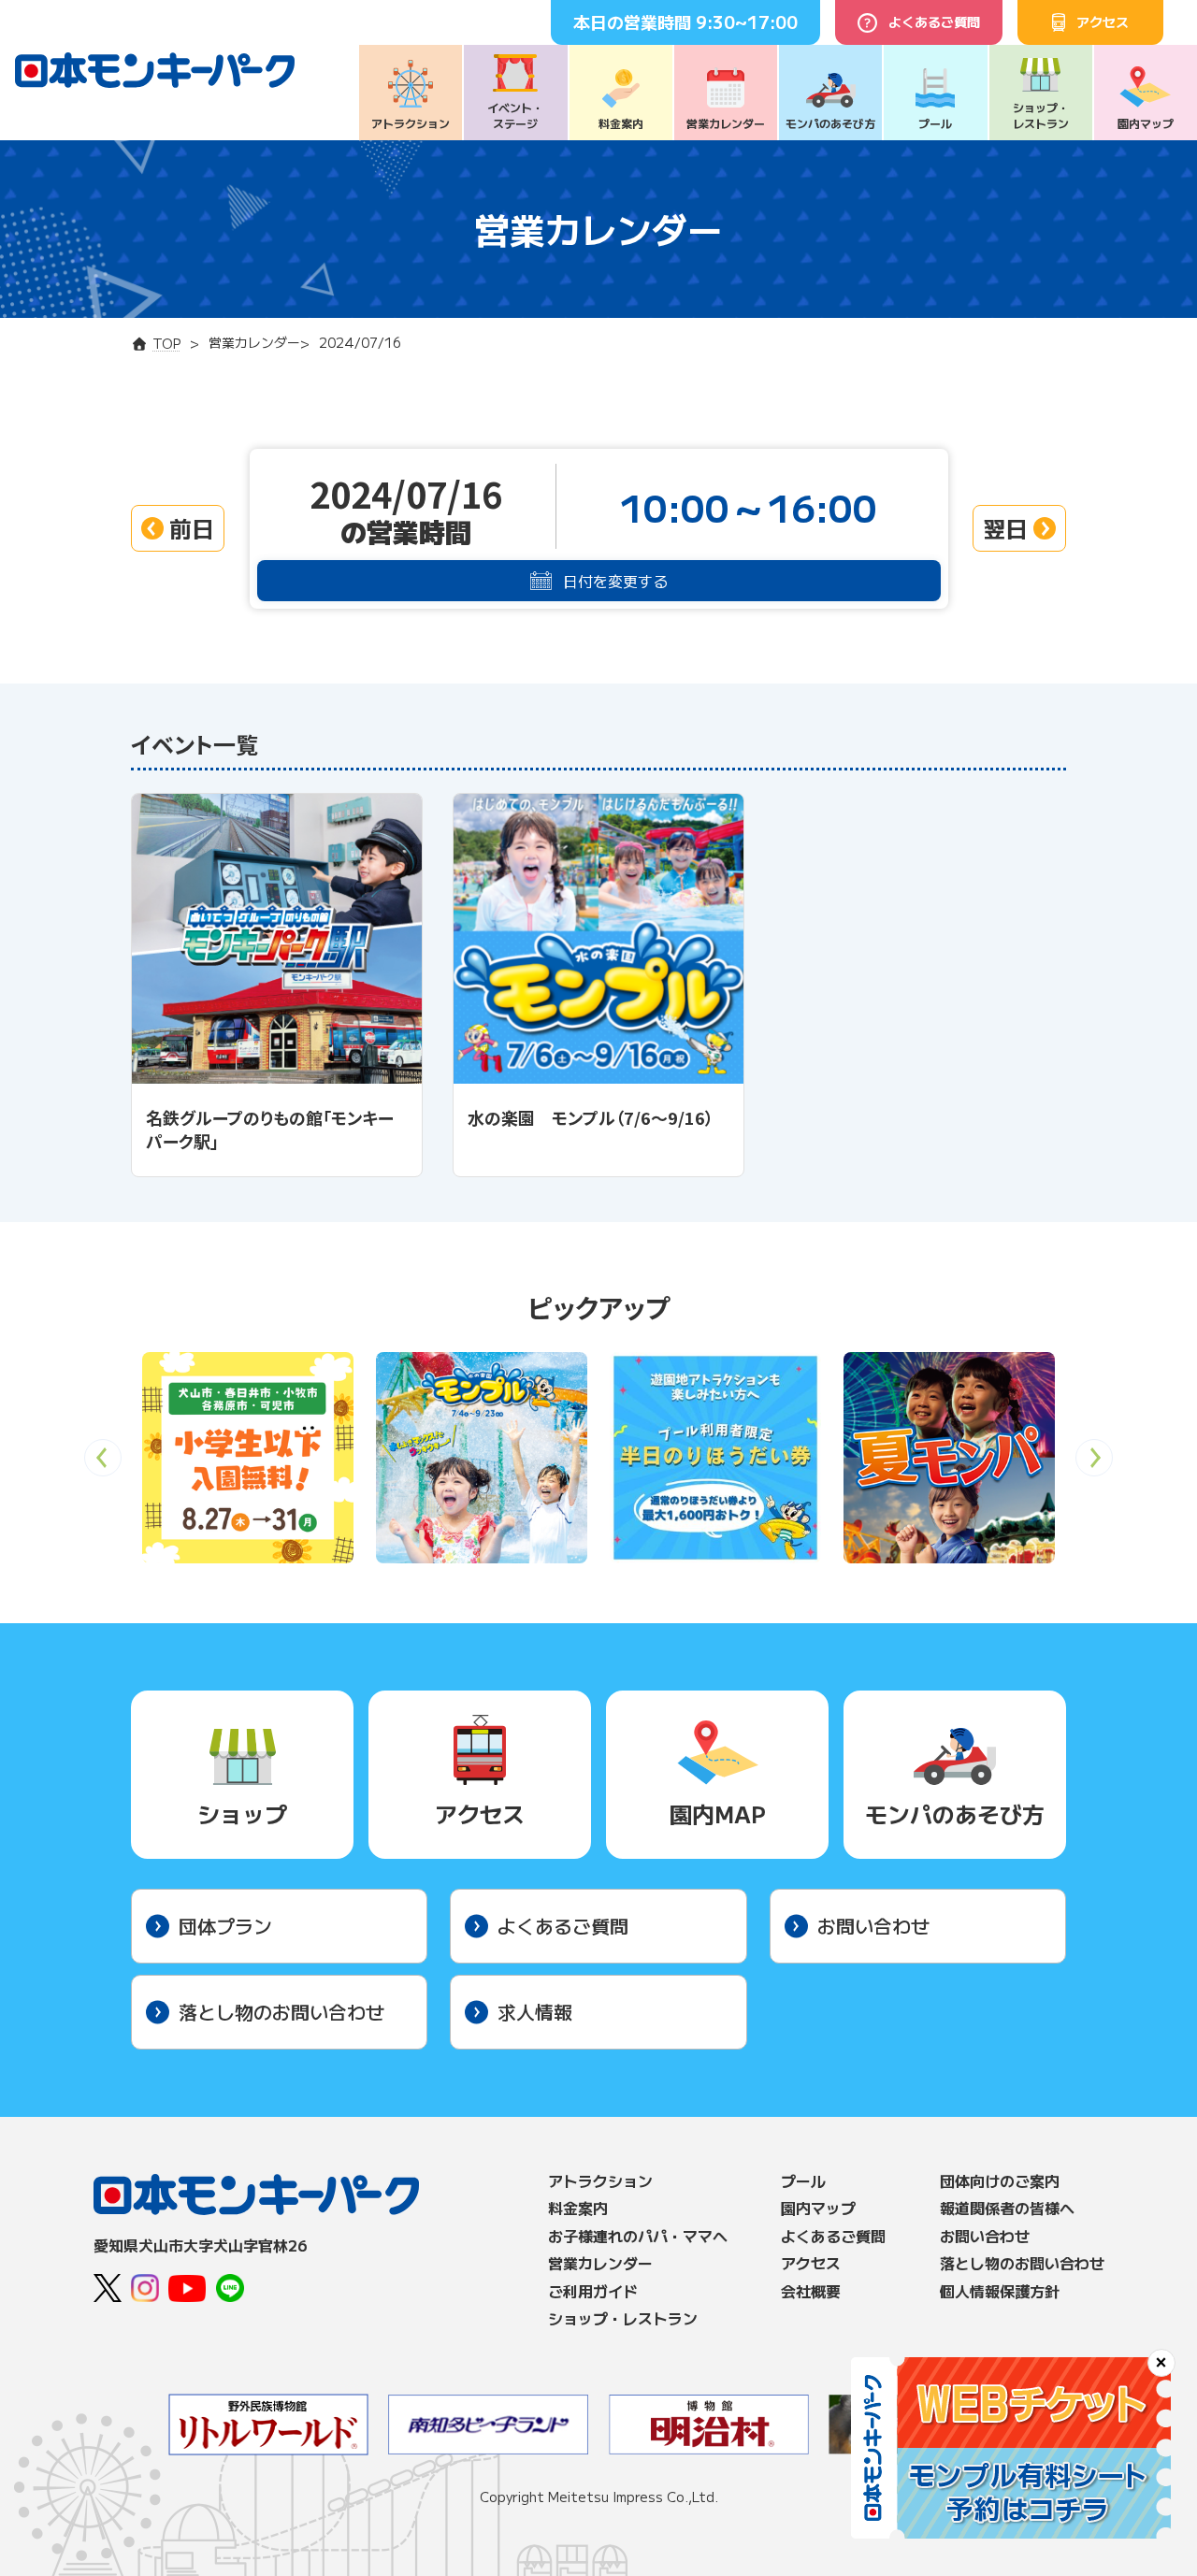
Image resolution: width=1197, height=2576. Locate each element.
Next (1095, 1464)
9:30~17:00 (747, 22)
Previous (103, 1464)
